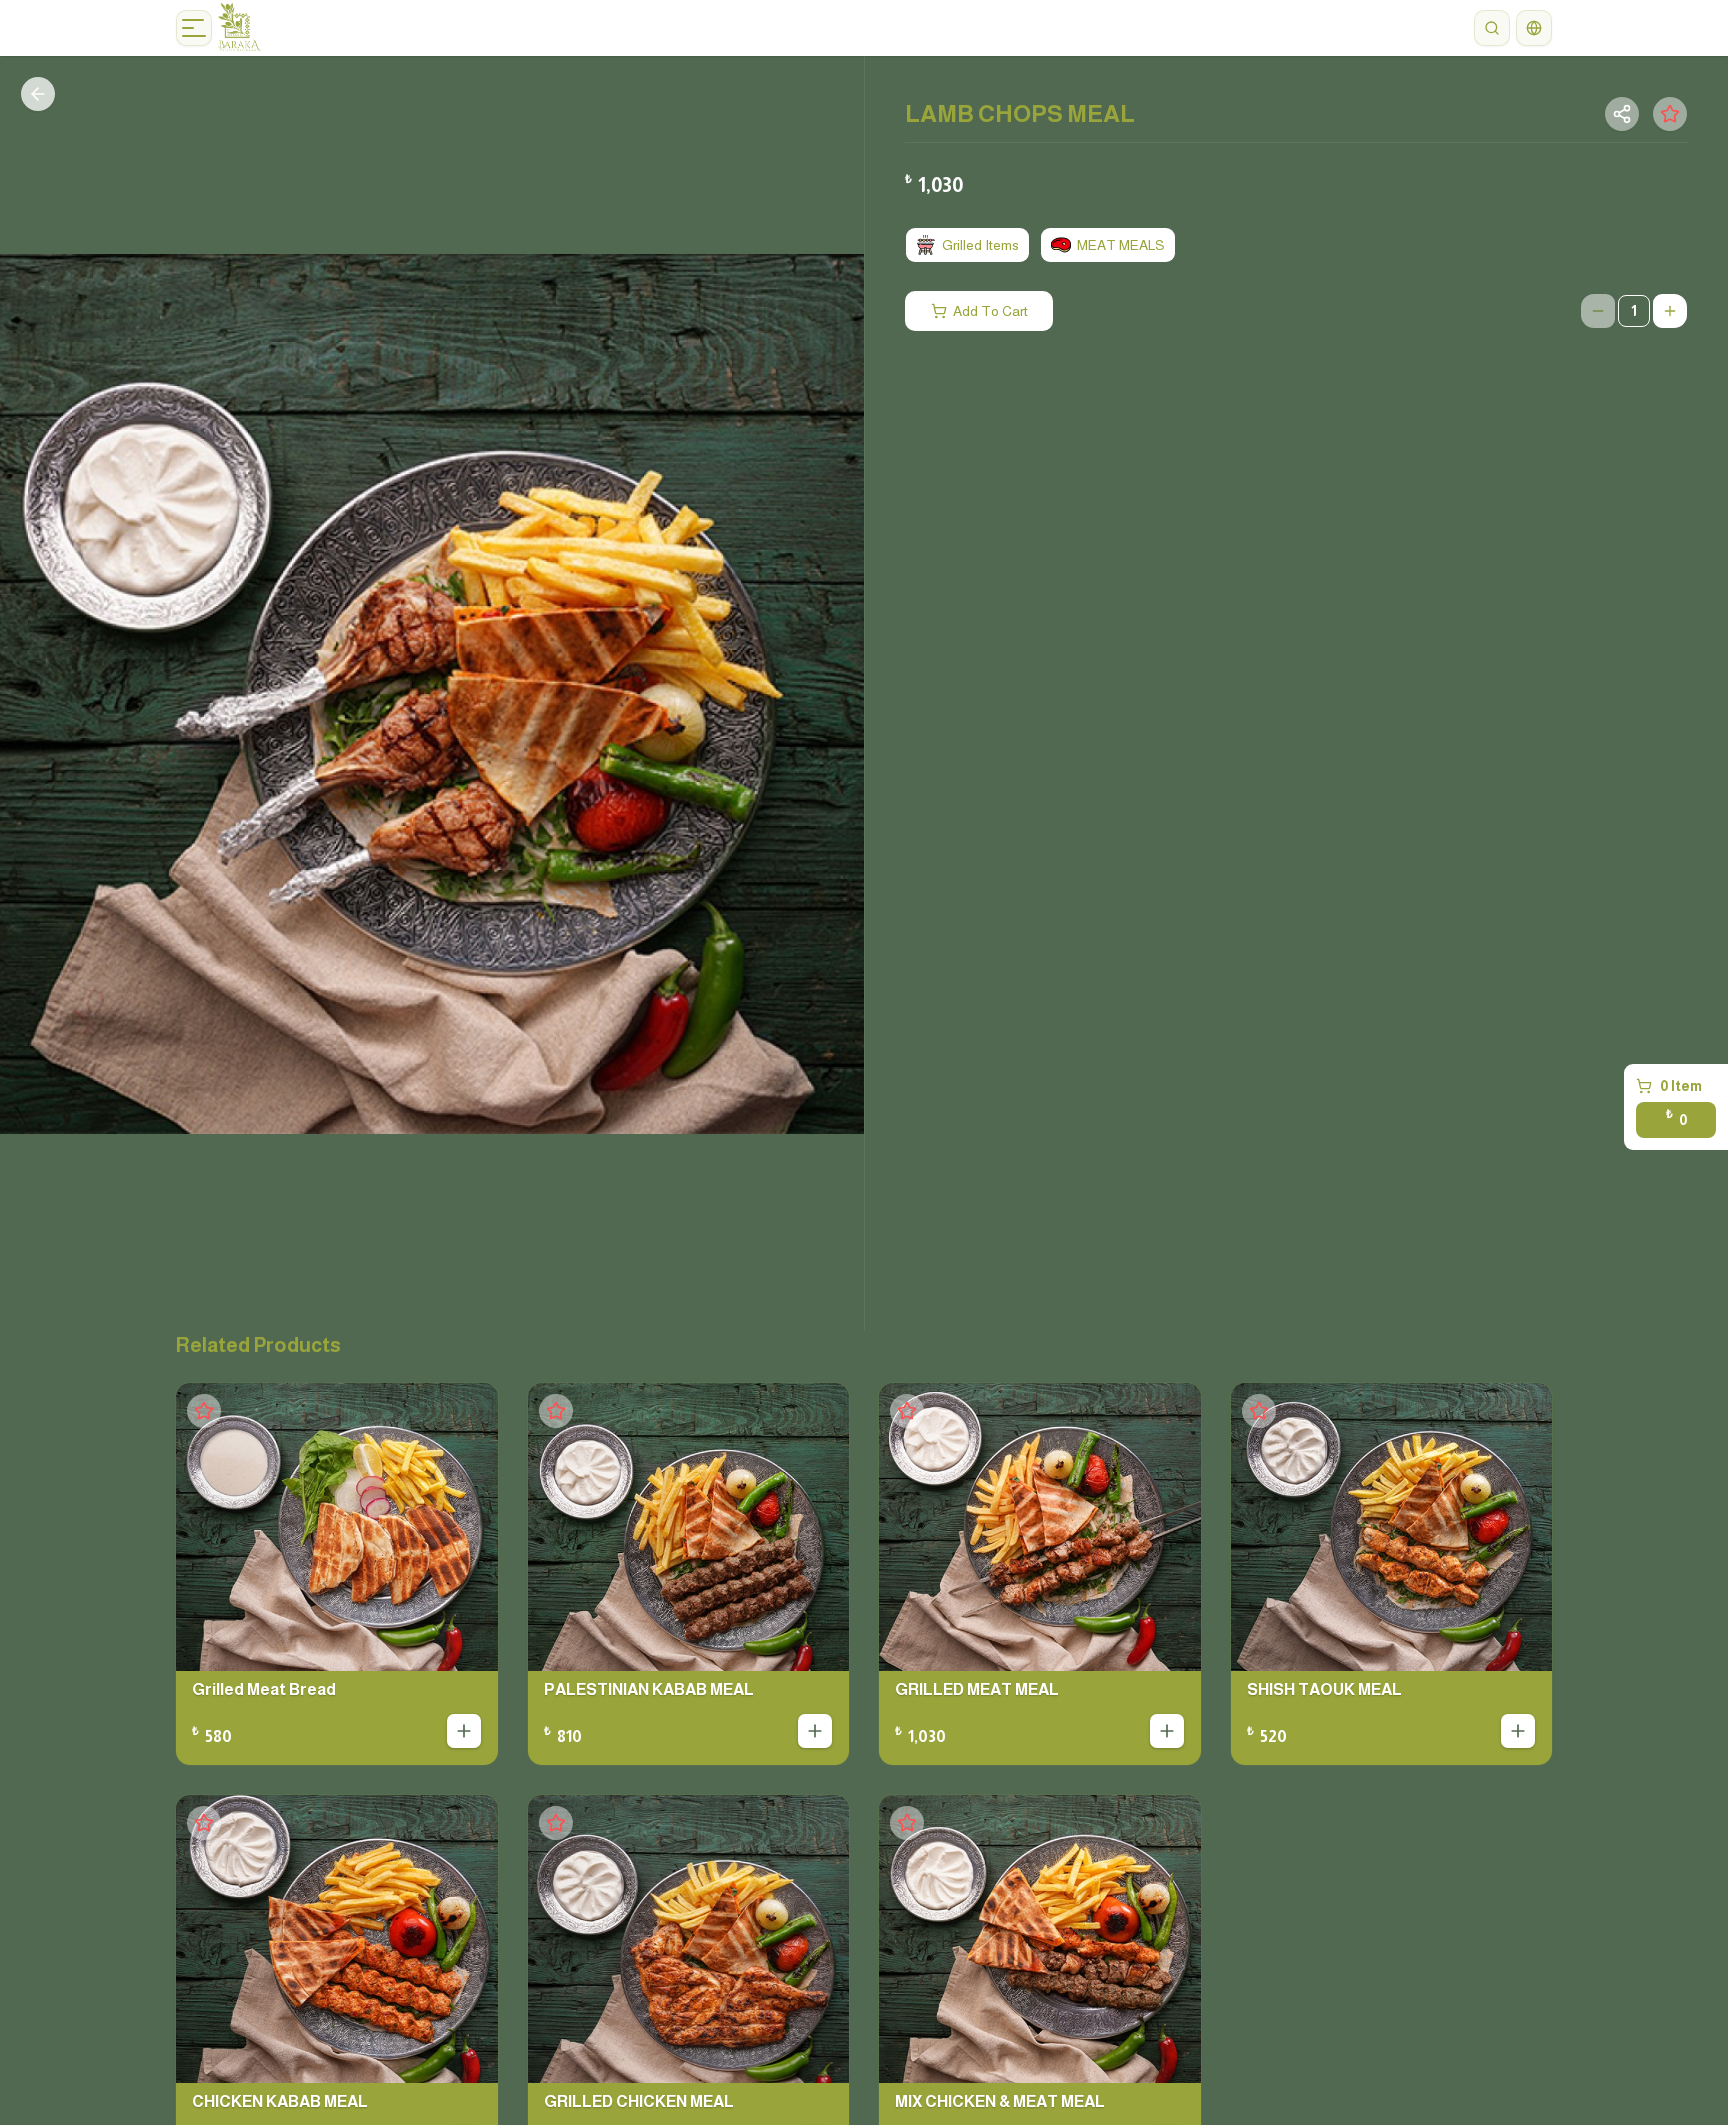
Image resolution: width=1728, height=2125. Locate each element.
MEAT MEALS (1121, 245)
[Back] (38, 94)
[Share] (1622, 114)
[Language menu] (1534, 28)
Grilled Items (980, 245)
